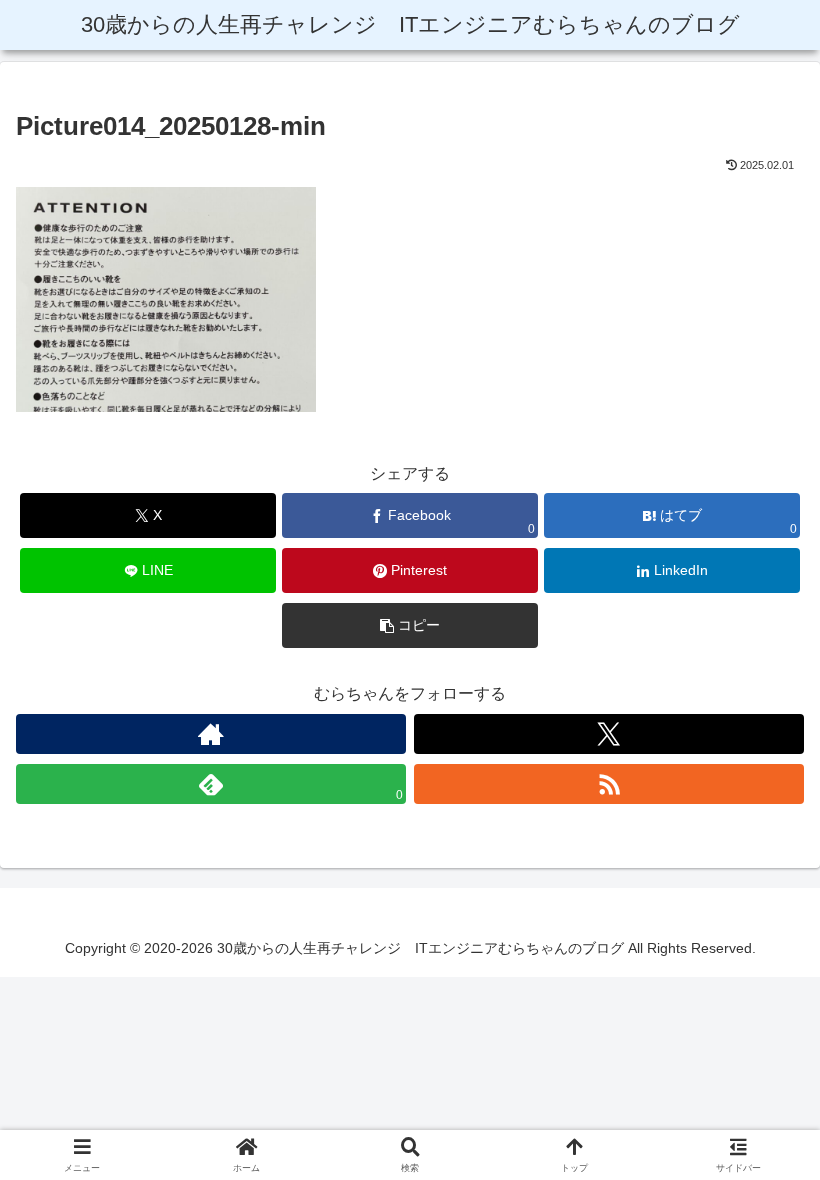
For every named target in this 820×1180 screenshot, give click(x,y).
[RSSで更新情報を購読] (609, 784)
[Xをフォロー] (609, 734)
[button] (410, 625)
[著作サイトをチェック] (211, 734)
